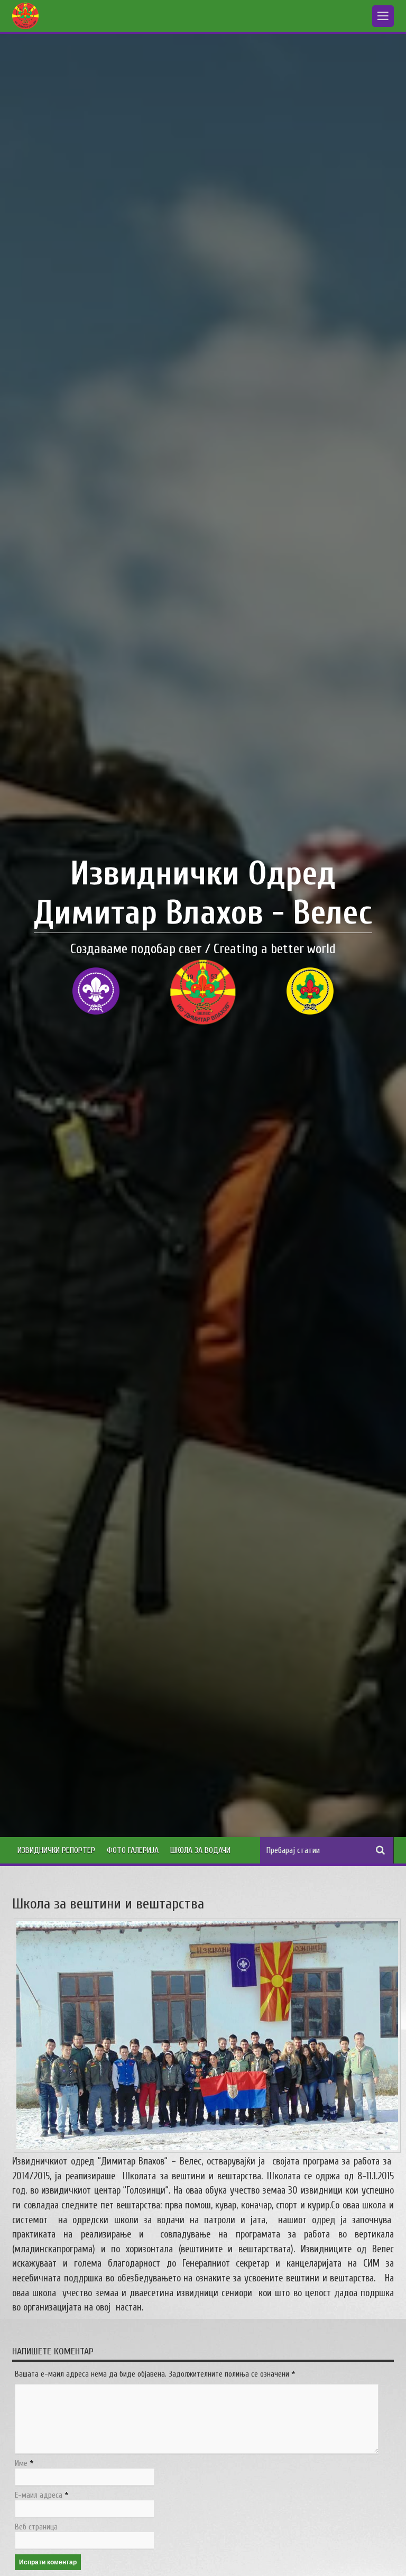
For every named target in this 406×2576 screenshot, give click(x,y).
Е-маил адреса (39, 2495)
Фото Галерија (133, 1850)
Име (21, 2464)
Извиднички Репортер (56, 1850)
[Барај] (381, 1850)
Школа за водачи (200, 1850)
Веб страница (36, 2527)
